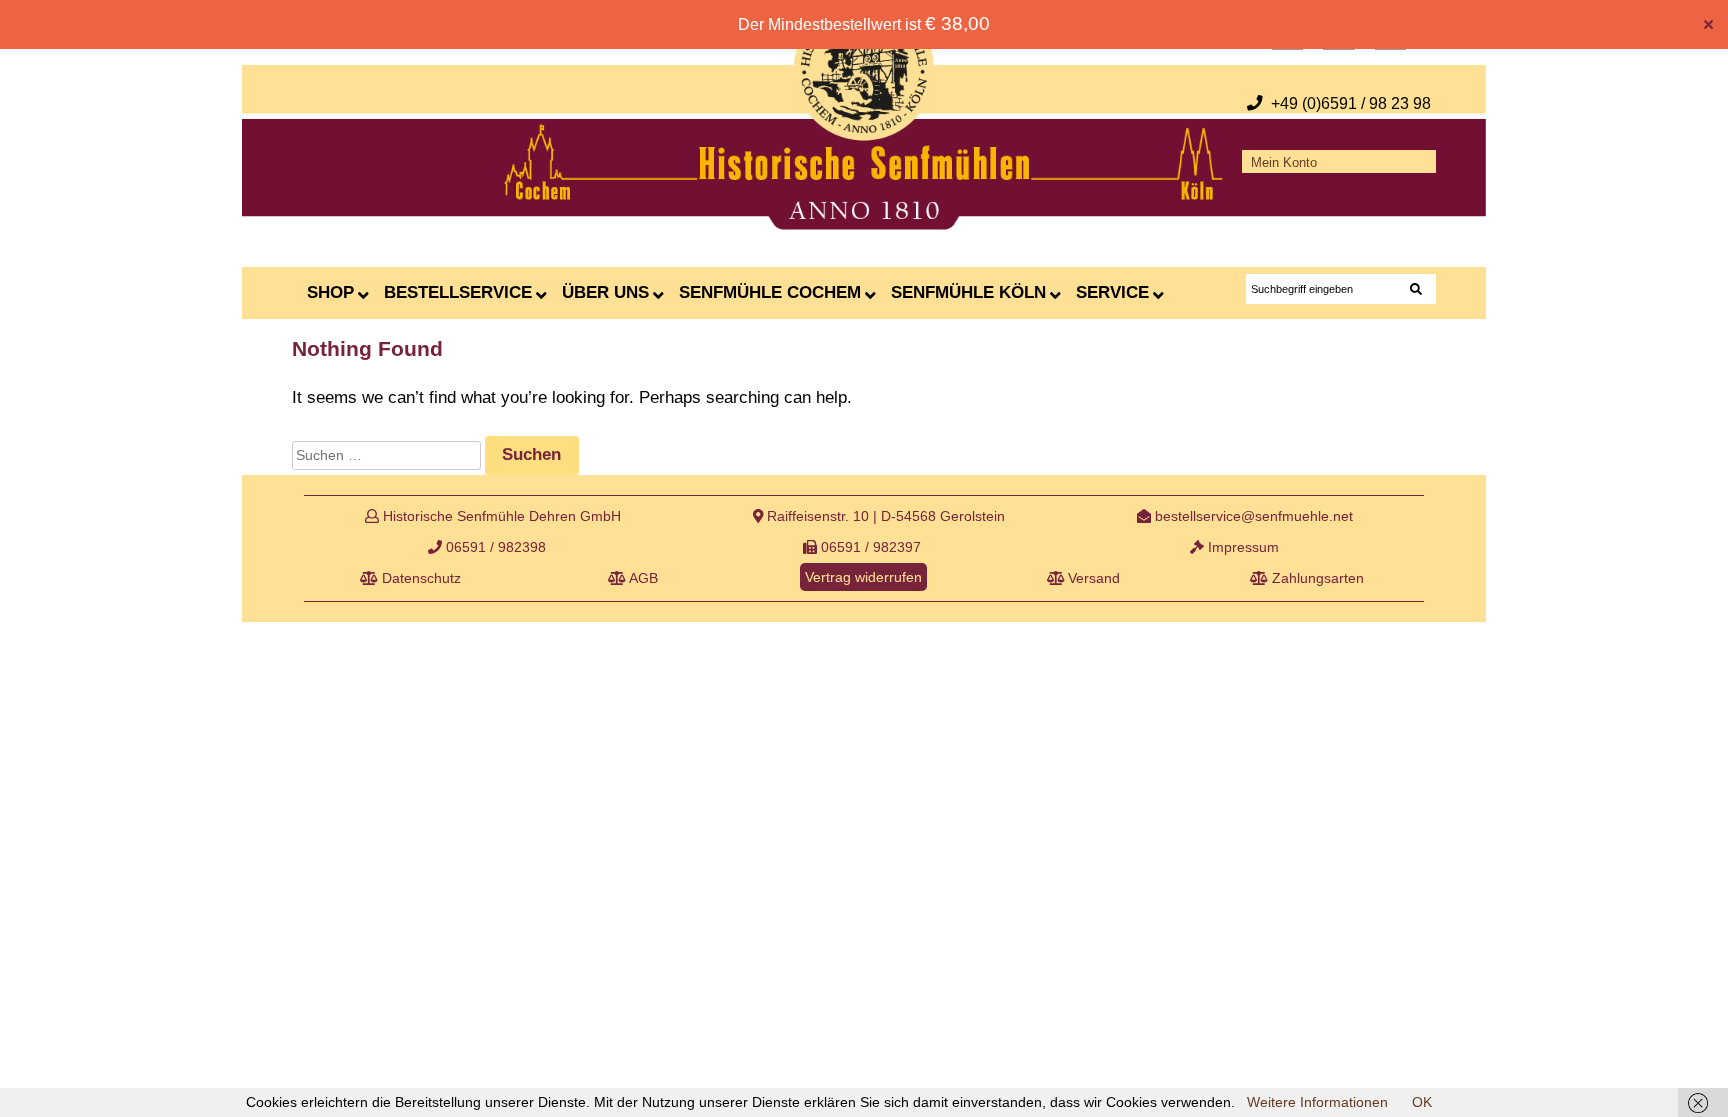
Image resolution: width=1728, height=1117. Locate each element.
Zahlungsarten (1316, 578)
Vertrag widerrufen (863, 577)
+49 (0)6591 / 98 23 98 (1351, 103)
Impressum (1241, 547)
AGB (641, 578)
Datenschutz (419, 578)
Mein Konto (1284, 163)
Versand (1092, 578)
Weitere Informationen (1317, 1102)
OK (1422, 1102)
